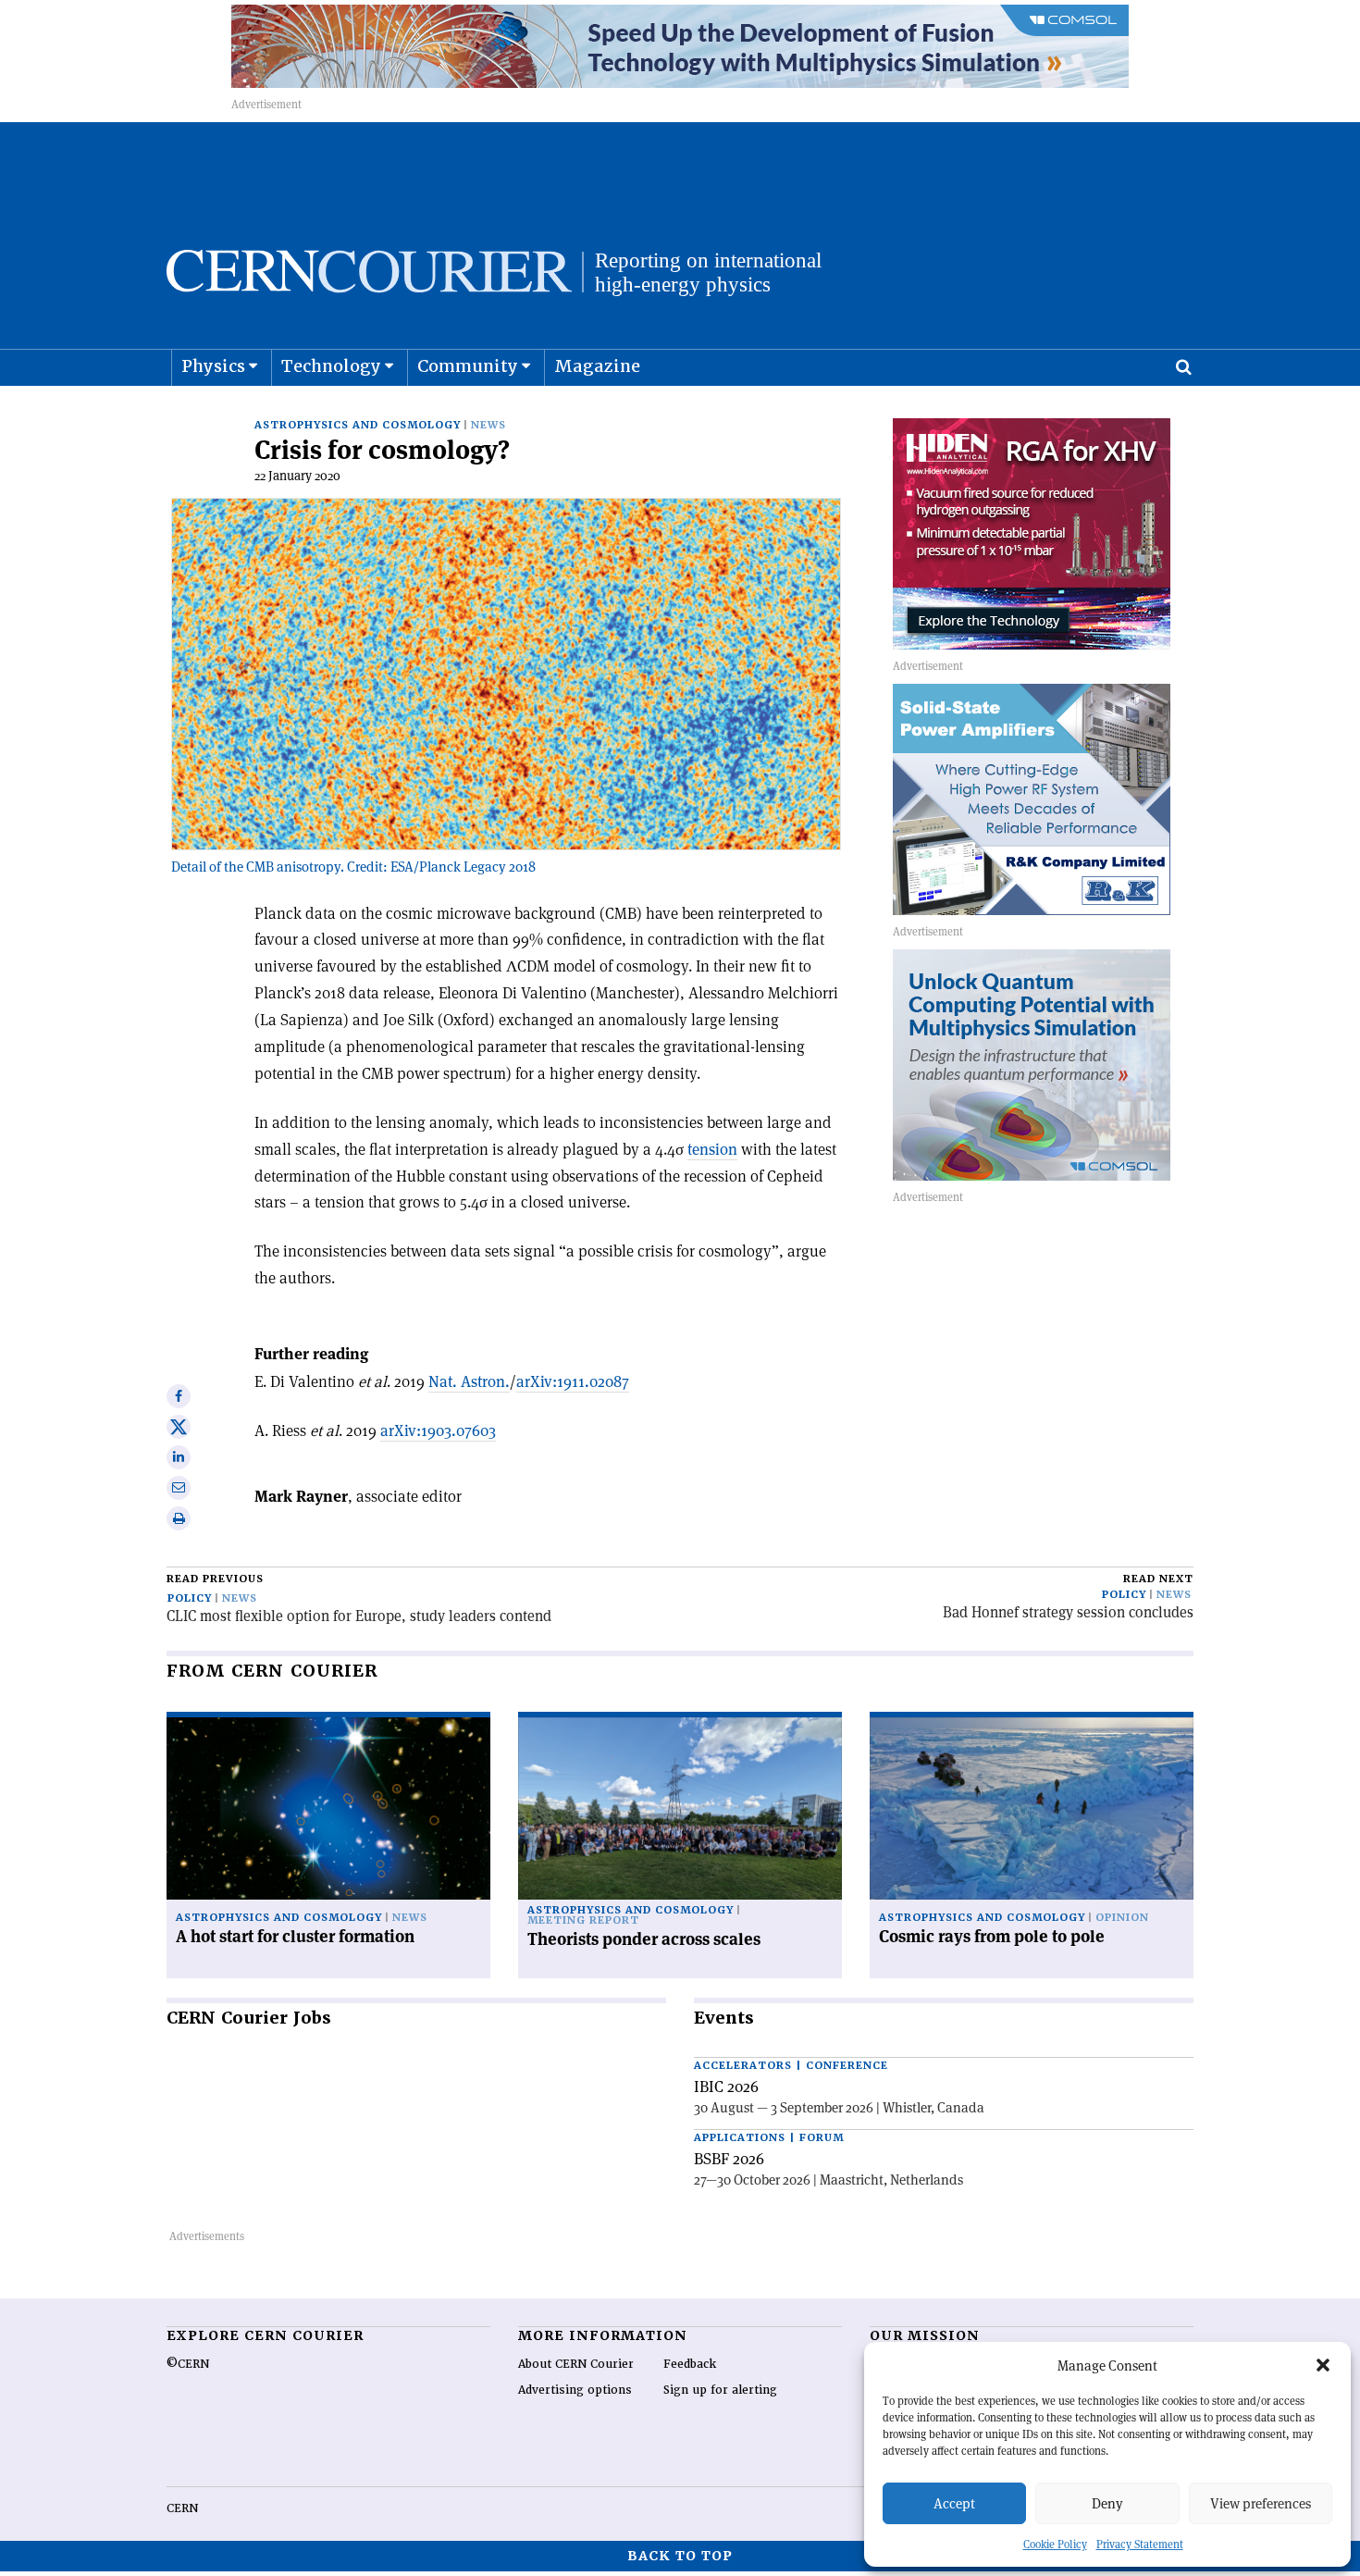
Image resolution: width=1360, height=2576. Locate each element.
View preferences (1261, 2503)
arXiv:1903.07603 (438, 1430)
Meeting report (583, 1920)
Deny (1107, 2503)
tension (712, 1149)
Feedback (690, 2364)
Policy (190, 1598)
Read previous (215, 1579)
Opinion (1122, 1918)
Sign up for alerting (720, 2390)
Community (468, 366)
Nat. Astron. (469, 1381)
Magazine (597, 366)
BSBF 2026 (729, 2159)
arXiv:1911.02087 (573, 1381)
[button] (1323, 2365)
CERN (182, 2508)
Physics (213, 366)
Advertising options (575, 2390)
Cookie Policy (1055, 2544)
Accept (954, 2503)
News (488, 425)
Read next (1158, 1579)
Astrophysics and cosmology (358, 425)
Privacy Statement (1140, 2544)
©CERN (188, 2364)
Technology (331, 366)
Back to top (680, 2556)
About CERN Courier (576, 2364)
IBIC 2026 (726, 2087)
